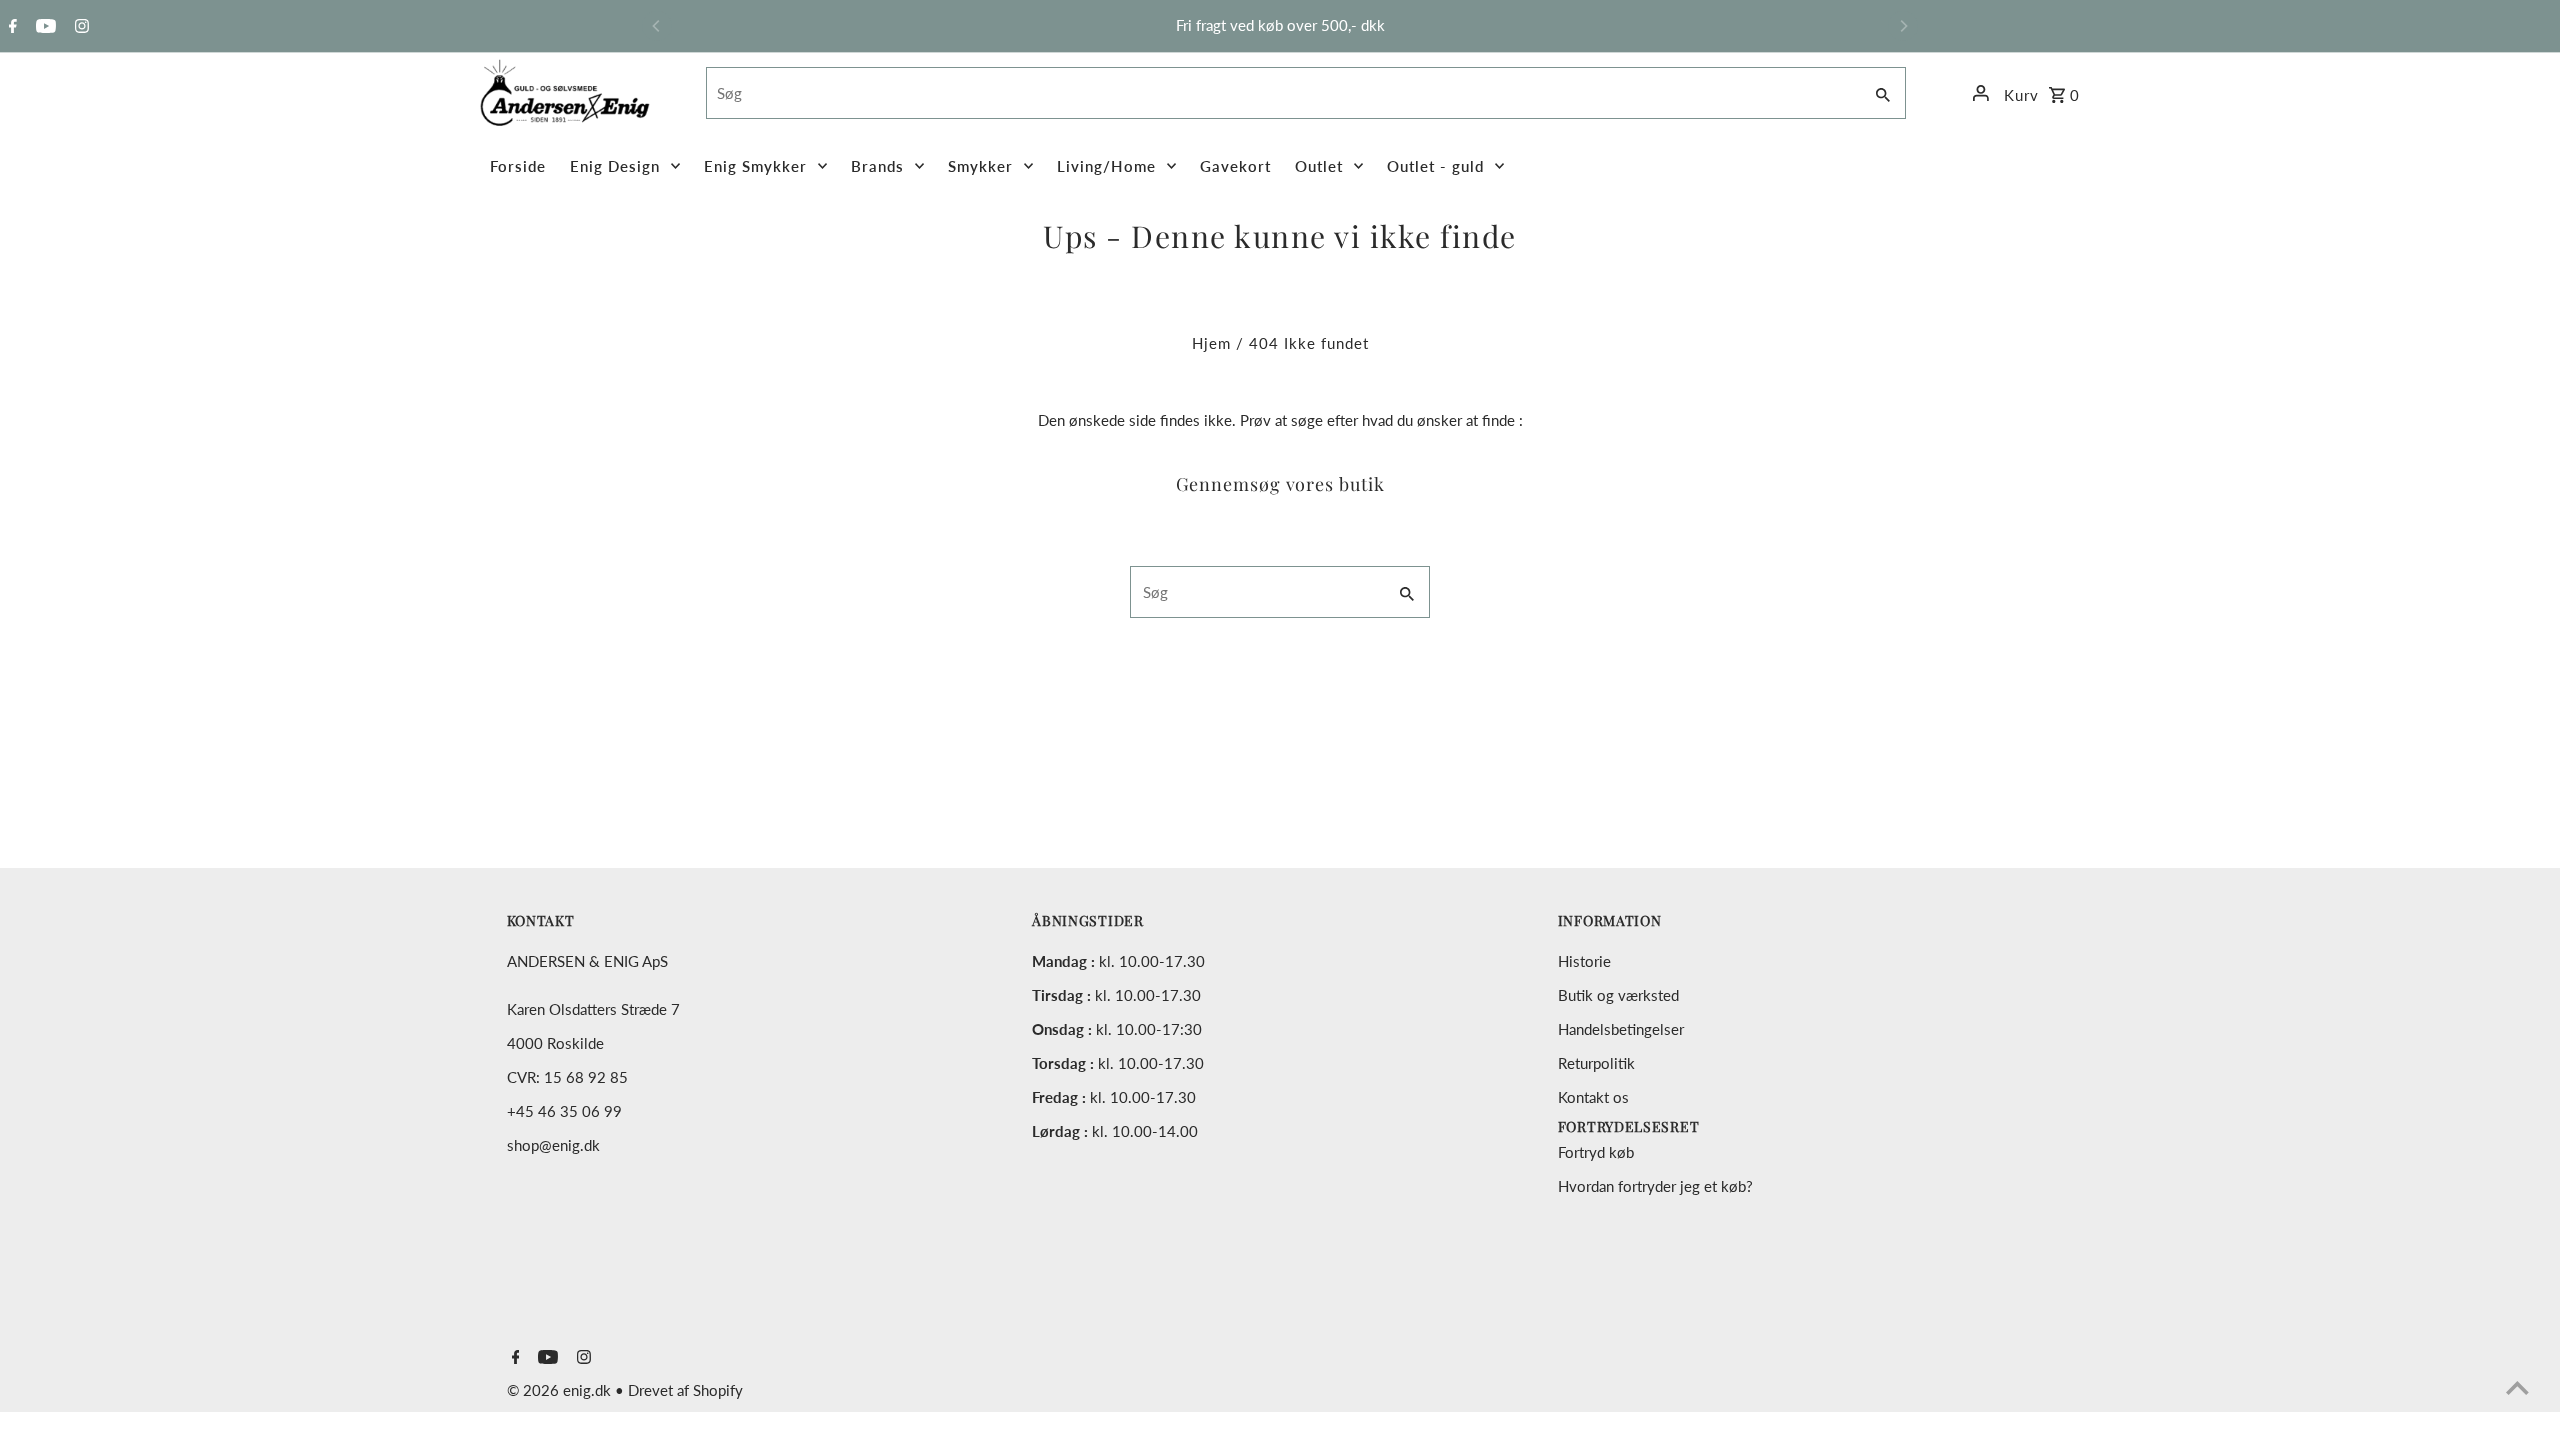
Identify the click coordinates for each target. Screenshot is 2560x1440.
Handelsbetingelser (1621, 1029)
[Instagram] (79, 27)
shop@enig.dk (553, 1145)
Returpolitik (1596, 1063)
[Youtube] (43, 27)
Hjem (1211, 343)
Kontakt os (1593, 1097)
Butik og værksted (1618, 995)
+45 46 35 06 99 (564, 1111)
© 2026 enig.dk (561, 1390)
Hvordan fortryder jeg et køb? (1655, 1186)
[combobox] (1282, 93)
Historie (1584, 961)
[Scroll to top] (2517, 1387)
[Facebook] (10, 27)
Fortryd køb (1596, 1152)
